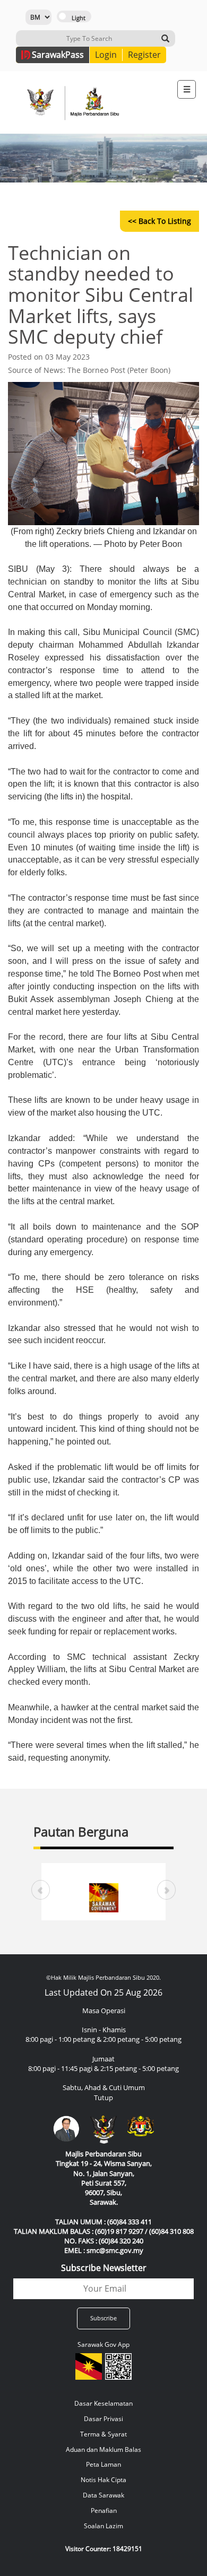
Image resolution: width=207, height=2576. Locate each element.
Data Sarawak (103, 2495)
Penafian (104, 2510)
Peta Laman (103, 2464)
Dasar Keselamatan (103, 2403)
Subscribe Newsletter (104, 2268)
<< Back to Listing (159, 221)
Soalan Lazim (103, 2526)
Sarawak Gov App (103, 2344)
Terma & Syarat (103, 2434)
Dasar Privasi (103, 2419)
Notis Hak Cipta (103, 2480)
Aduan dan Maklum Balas (103, 2449)
